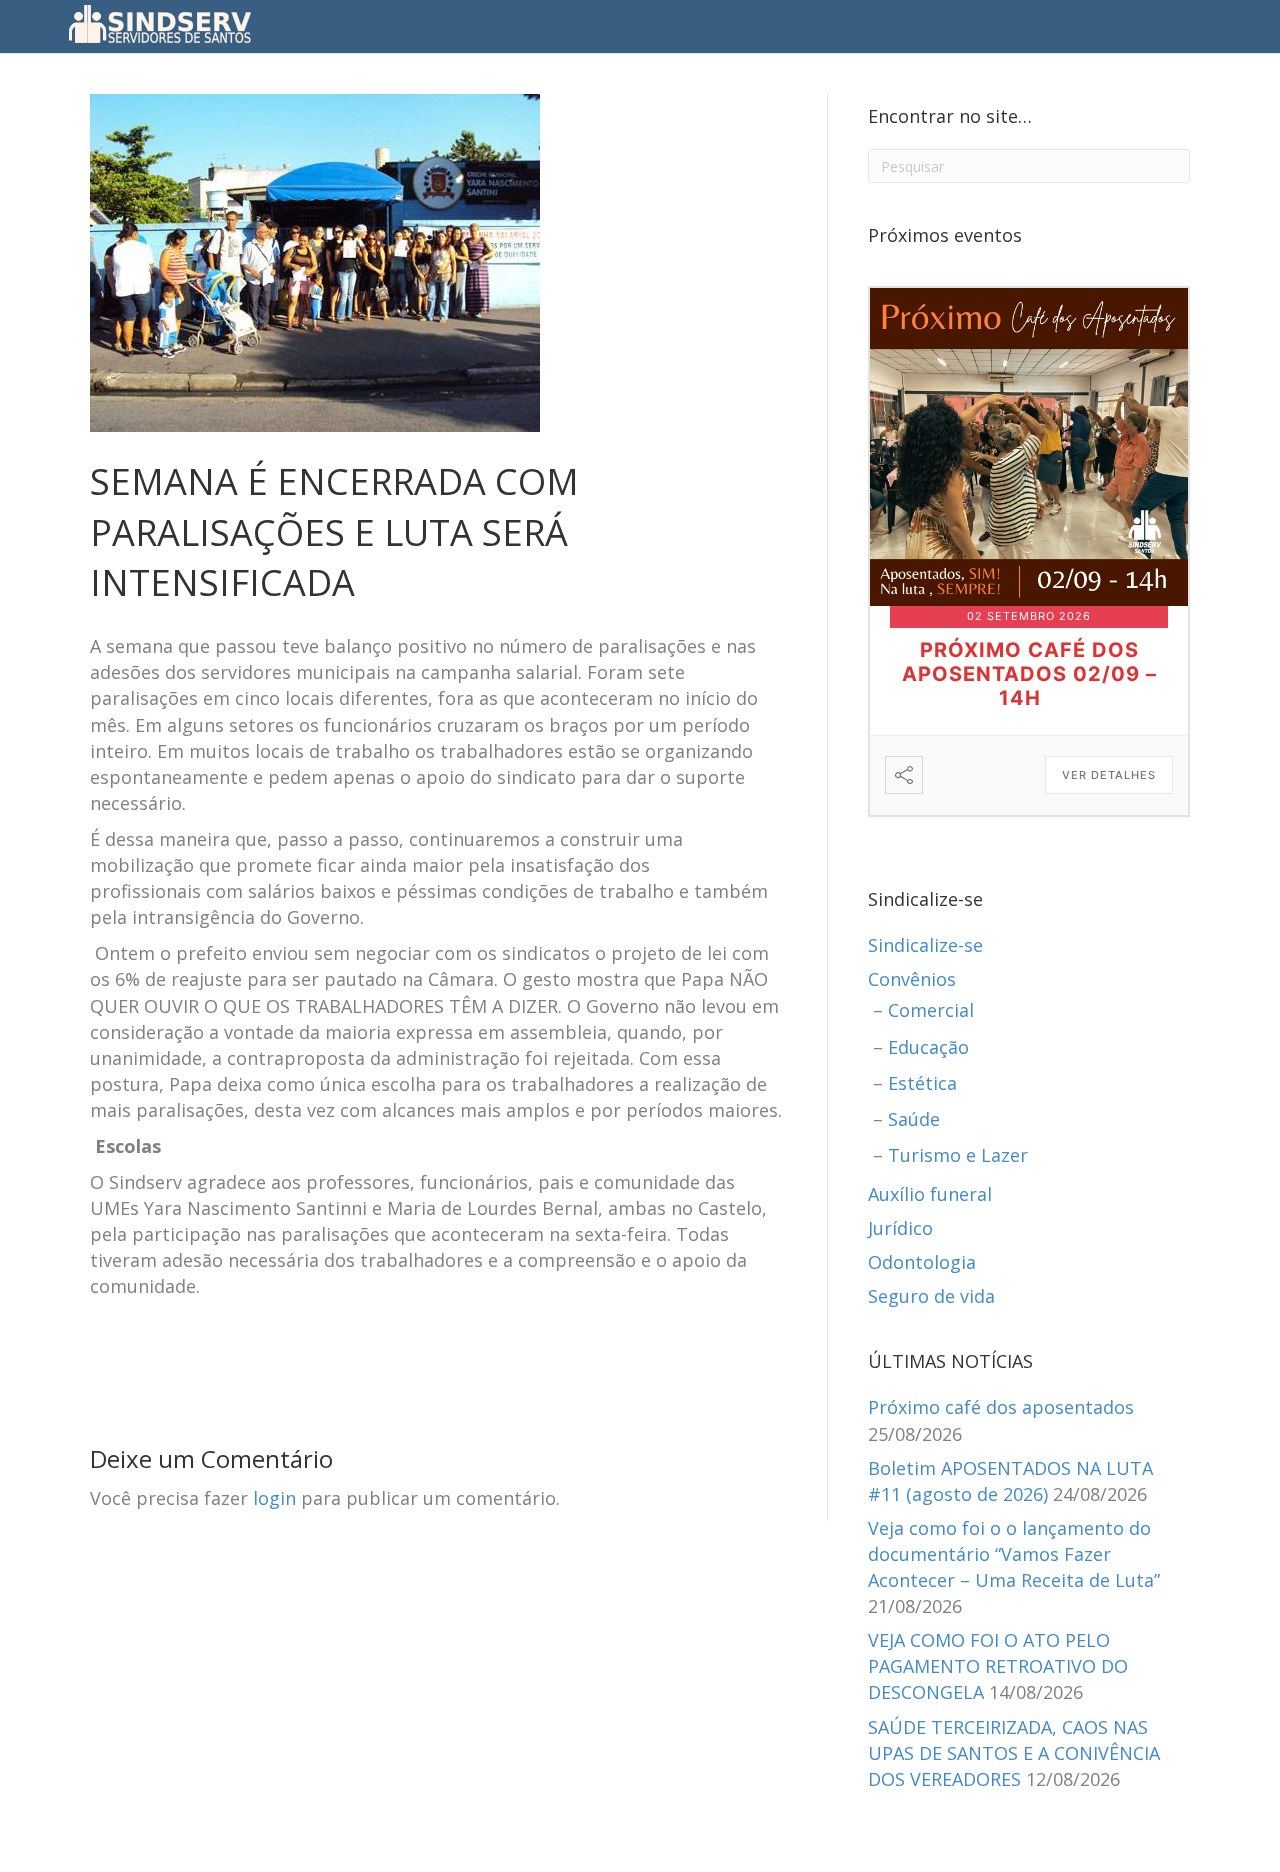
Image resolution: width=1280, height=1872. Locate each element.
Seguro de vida (931, 1296)
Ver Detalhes (1109, 775)
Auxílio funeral (930, 1194)
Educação (928, 1047)
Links (844, 24)
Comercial (931, 1010)
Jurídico (900, 1228)
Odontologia (922, 1262)
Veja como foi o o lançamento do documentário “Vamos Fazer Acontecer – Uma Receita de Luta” (1014, 1554)
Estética (922, 1083)
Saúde (914, 1119)
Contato (776, 24)
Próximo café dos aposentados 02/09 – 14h (1029, 674)
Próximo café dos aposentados (1001, 1407)
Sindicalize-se (925, 945)
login (274, 1498)
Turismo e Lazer (958, 1155)
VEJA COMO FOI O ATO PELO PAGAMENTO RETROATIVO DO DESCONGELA (998, 1666)
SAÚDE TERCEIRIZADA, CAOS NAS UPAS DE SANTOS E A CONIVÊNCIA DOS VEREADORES (1014, 1753)
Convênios (912, 979)
